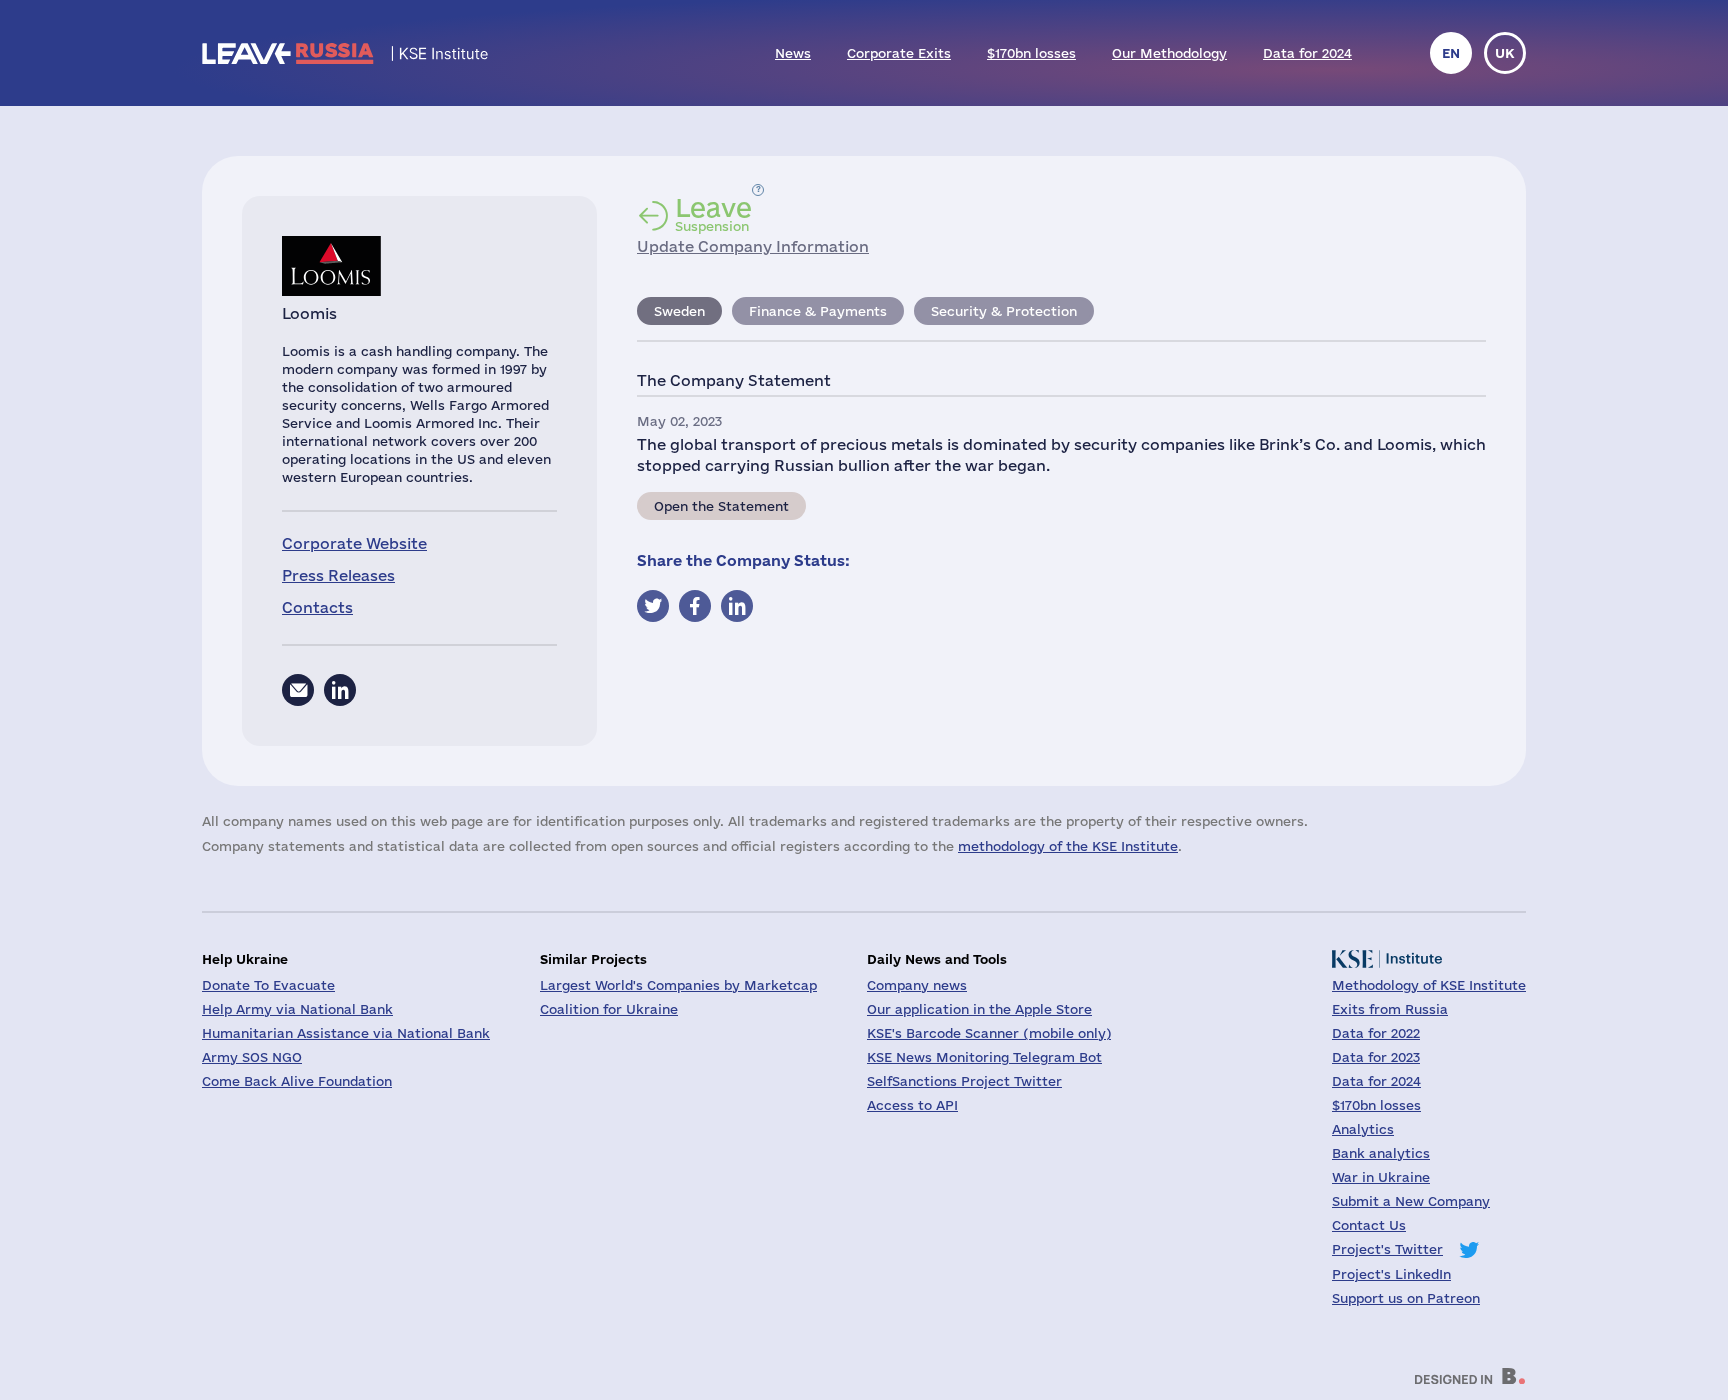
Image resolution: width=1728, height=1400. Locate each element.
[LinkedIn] (340, 690)
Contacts (317, 607)
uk (1505, 53)
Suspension (713, 214)
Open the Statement (721, 506)
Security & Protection (1004, 311)
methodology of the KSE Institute (1068, 846)
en (1451, 53)
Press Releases (338, 575)
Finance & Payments (818, 311)
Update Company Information (753, 246)
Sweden (679, 311)
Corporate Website (354, 543)
